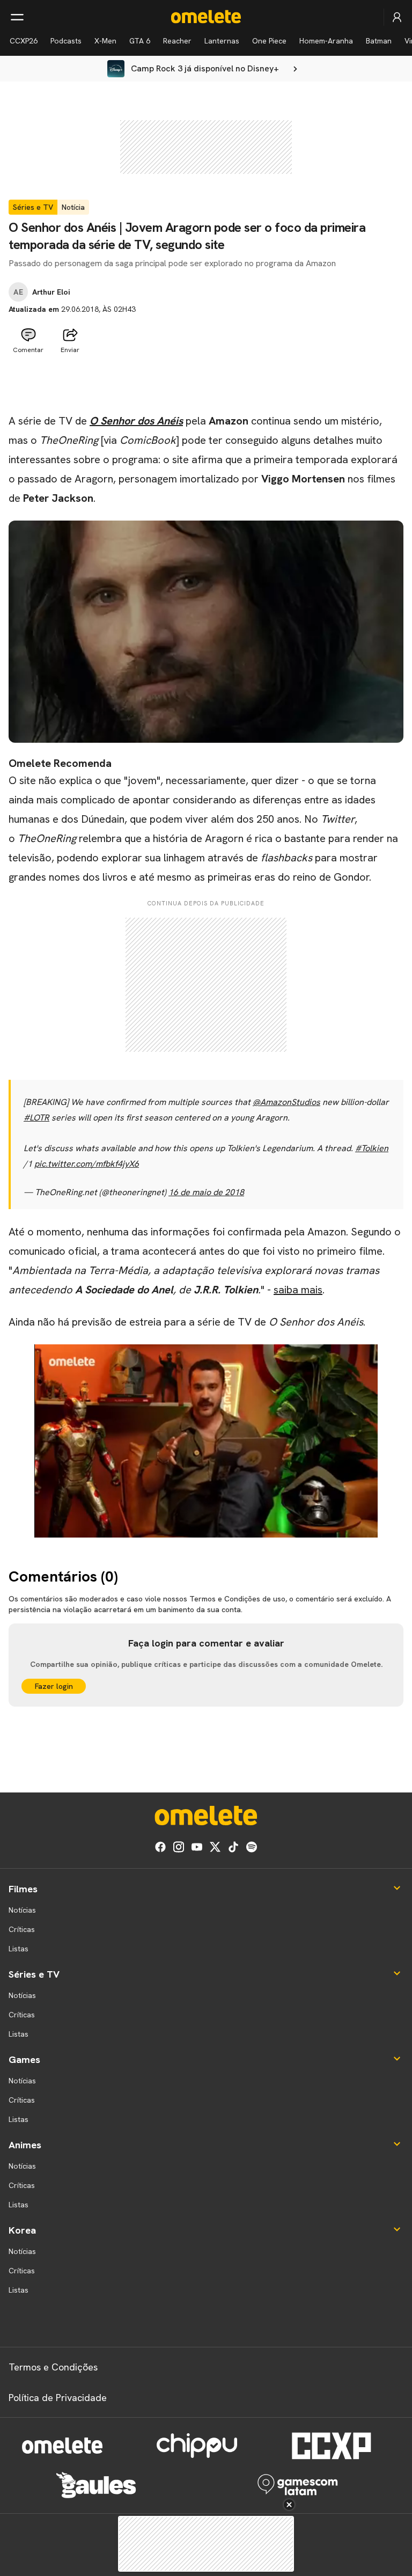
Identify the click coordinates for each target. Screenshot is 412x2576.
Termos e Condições (53, 2367)
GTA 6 (140, 41)
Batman (379, 41)
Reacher (177, 41)
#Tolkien (372, 1148)
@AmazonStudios (286, 1102)
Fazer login (54, 1686)
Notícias (22, 1910)
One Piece (269, 41)
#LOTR (36, 1118)
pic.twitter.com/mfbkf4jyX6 (87, 1164)
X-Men (105, 41)
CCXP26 (24, 41)
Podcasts (66, 41)
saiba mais (298, 1290)
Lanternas (222, 41)
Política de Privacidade (58, 2398)
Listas (19, 1949)
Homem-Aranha (326, 41)
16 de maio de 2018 (206, 1192)
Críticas (22, 1929)
